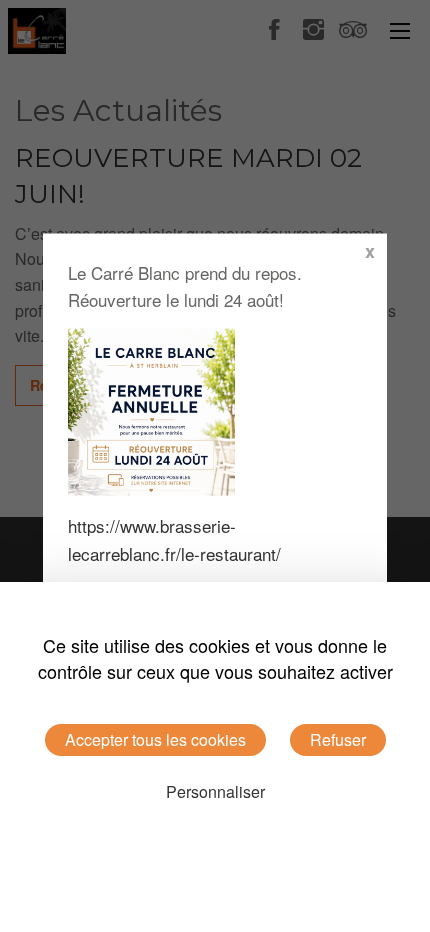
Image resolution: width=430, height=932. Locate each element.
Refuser (338, 739)
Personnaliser (215, 791)
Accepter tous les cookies (155, 739)
